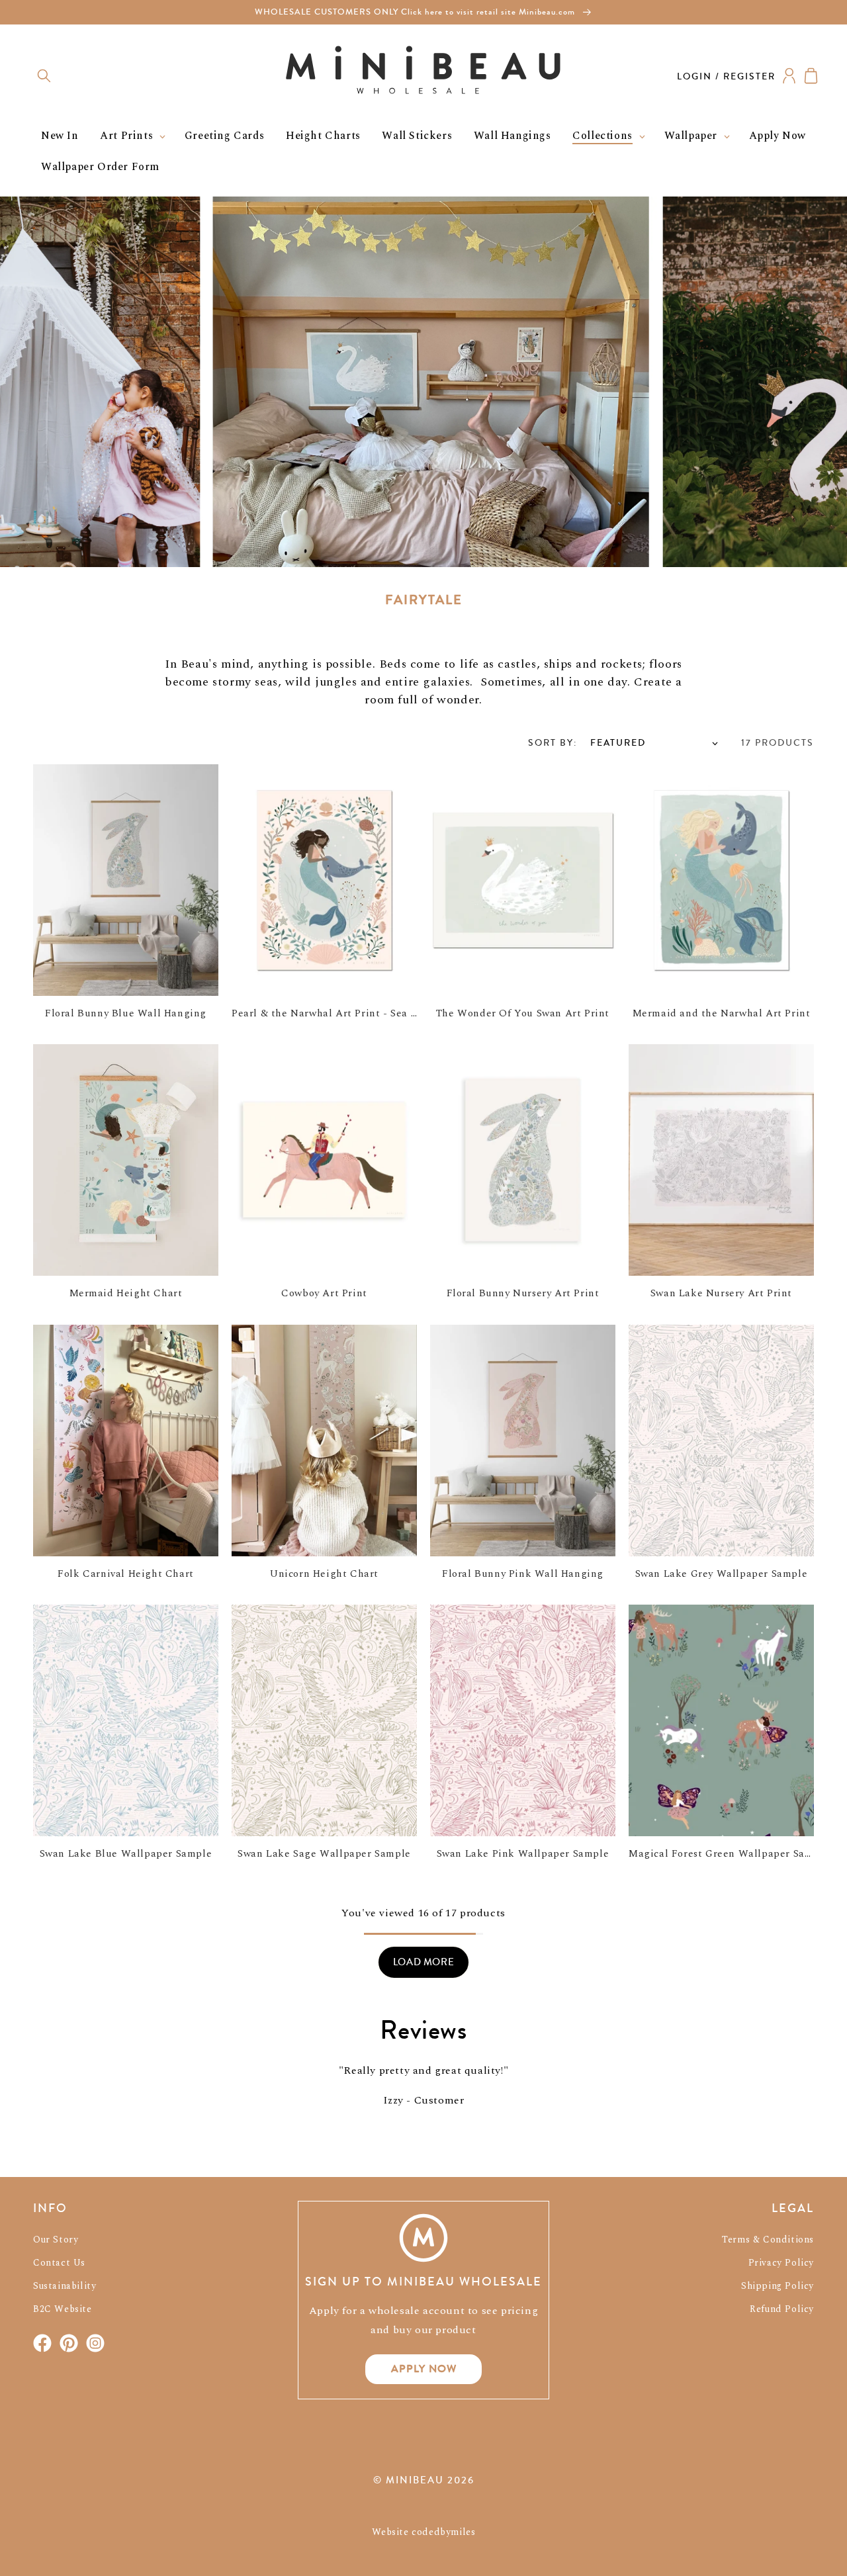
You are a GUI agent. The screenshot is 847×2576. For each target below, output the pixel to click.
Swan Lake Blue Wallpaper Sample (126, 1854)
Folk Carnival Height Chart (126, 1574)
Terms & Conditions (768, 2240)
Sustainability (65, 2286)
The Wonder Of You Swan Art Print (523, 1013)
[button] (44, 76)
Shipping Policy (778, 2286)
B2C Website (63, 2309)
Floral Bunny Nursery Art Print (523, 1293)
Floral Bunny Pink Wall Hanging (523, 1574)
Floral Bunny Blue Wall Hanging (126, 1013)
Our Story (56, 2240)
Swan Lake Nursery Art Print (721, 1293)
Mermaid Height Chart (126, 1293)
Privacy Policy (781, 2263)
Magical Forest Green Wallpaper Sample (729, 1854)
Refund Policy (782, 2309)
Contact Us (59, 2263)
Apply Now (424, 2369)
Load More (423, 1962)
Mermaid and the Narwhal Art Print (722, 1013)
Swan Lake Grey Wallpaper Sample (722, 1574)
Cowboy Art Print (324, 1293)
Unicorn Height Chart (324, 1574)
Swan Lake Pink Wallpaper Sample (523, 1854)
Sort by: (553, 743)
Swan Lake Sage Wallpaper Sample (324, 1854)
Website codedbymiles (424, 2532)
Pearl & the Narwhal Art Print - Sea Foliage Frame (357, 1013)
